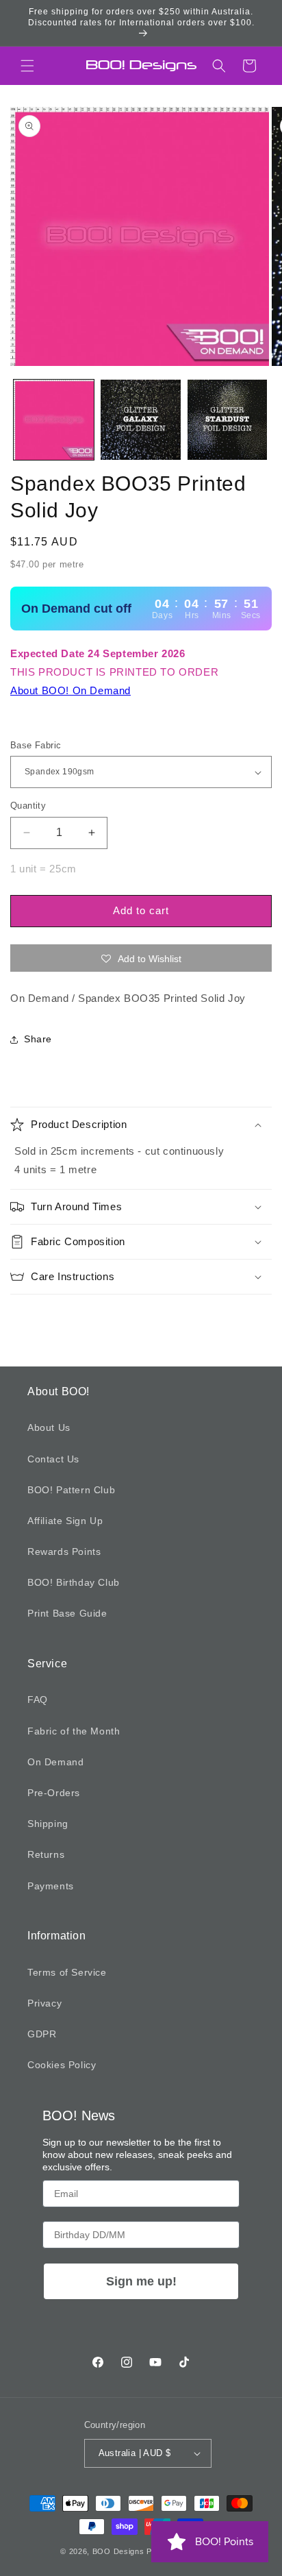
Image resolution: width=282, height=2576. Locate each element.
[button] (27, 66)
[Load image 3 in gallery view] (228, 420)
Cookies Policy (62, 2065)
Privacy (44, 2003)
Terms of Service (67, 1972)
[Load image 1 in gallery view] (54, 420)
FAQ (38, 1700)
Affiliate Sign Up (65, 1521)
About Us (49, 1427)
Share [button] (38, 1039)
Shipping (48, 1824)
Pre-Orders (54, 1793)
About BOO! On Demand (70, 690)
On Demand (55, 1762)
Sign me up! (141, 2281)
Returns (46, 1854)
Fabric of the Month (74, 1731)
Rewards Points (64, 1551)
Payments (51, 1886)
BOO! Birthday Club (74, 1582)
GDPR (42, 2034)
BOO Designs (118, 2551)
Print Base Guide (67, 1613)
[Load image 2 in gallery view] (141, 420)
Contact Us (53, 1459)
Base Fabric (36, 745)
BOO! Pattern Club (71, 1490)
